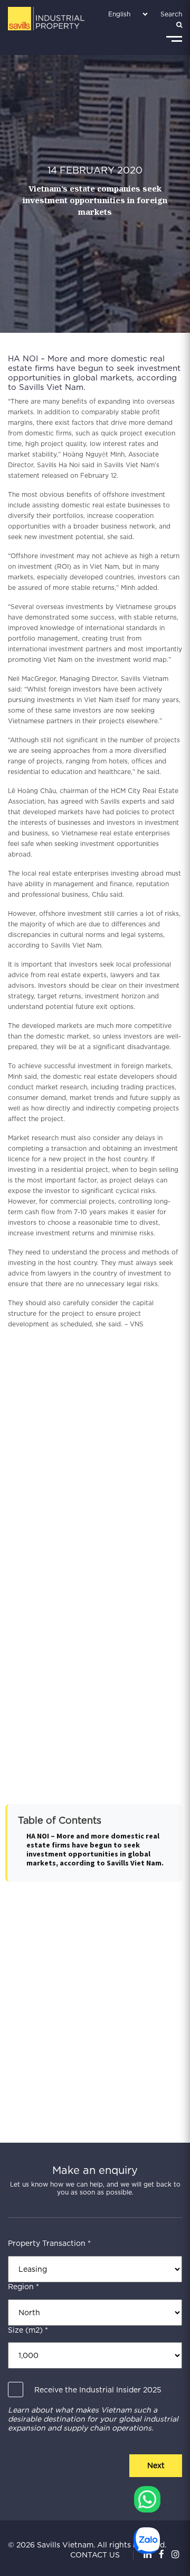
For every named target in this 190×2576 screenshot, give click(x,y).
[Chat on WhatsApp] (147, 2499)
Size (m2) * (28, 2330)
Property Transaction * (49, 2243)
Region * (23, 2287)
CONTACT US (95, 2555)
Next (156, 2465)
